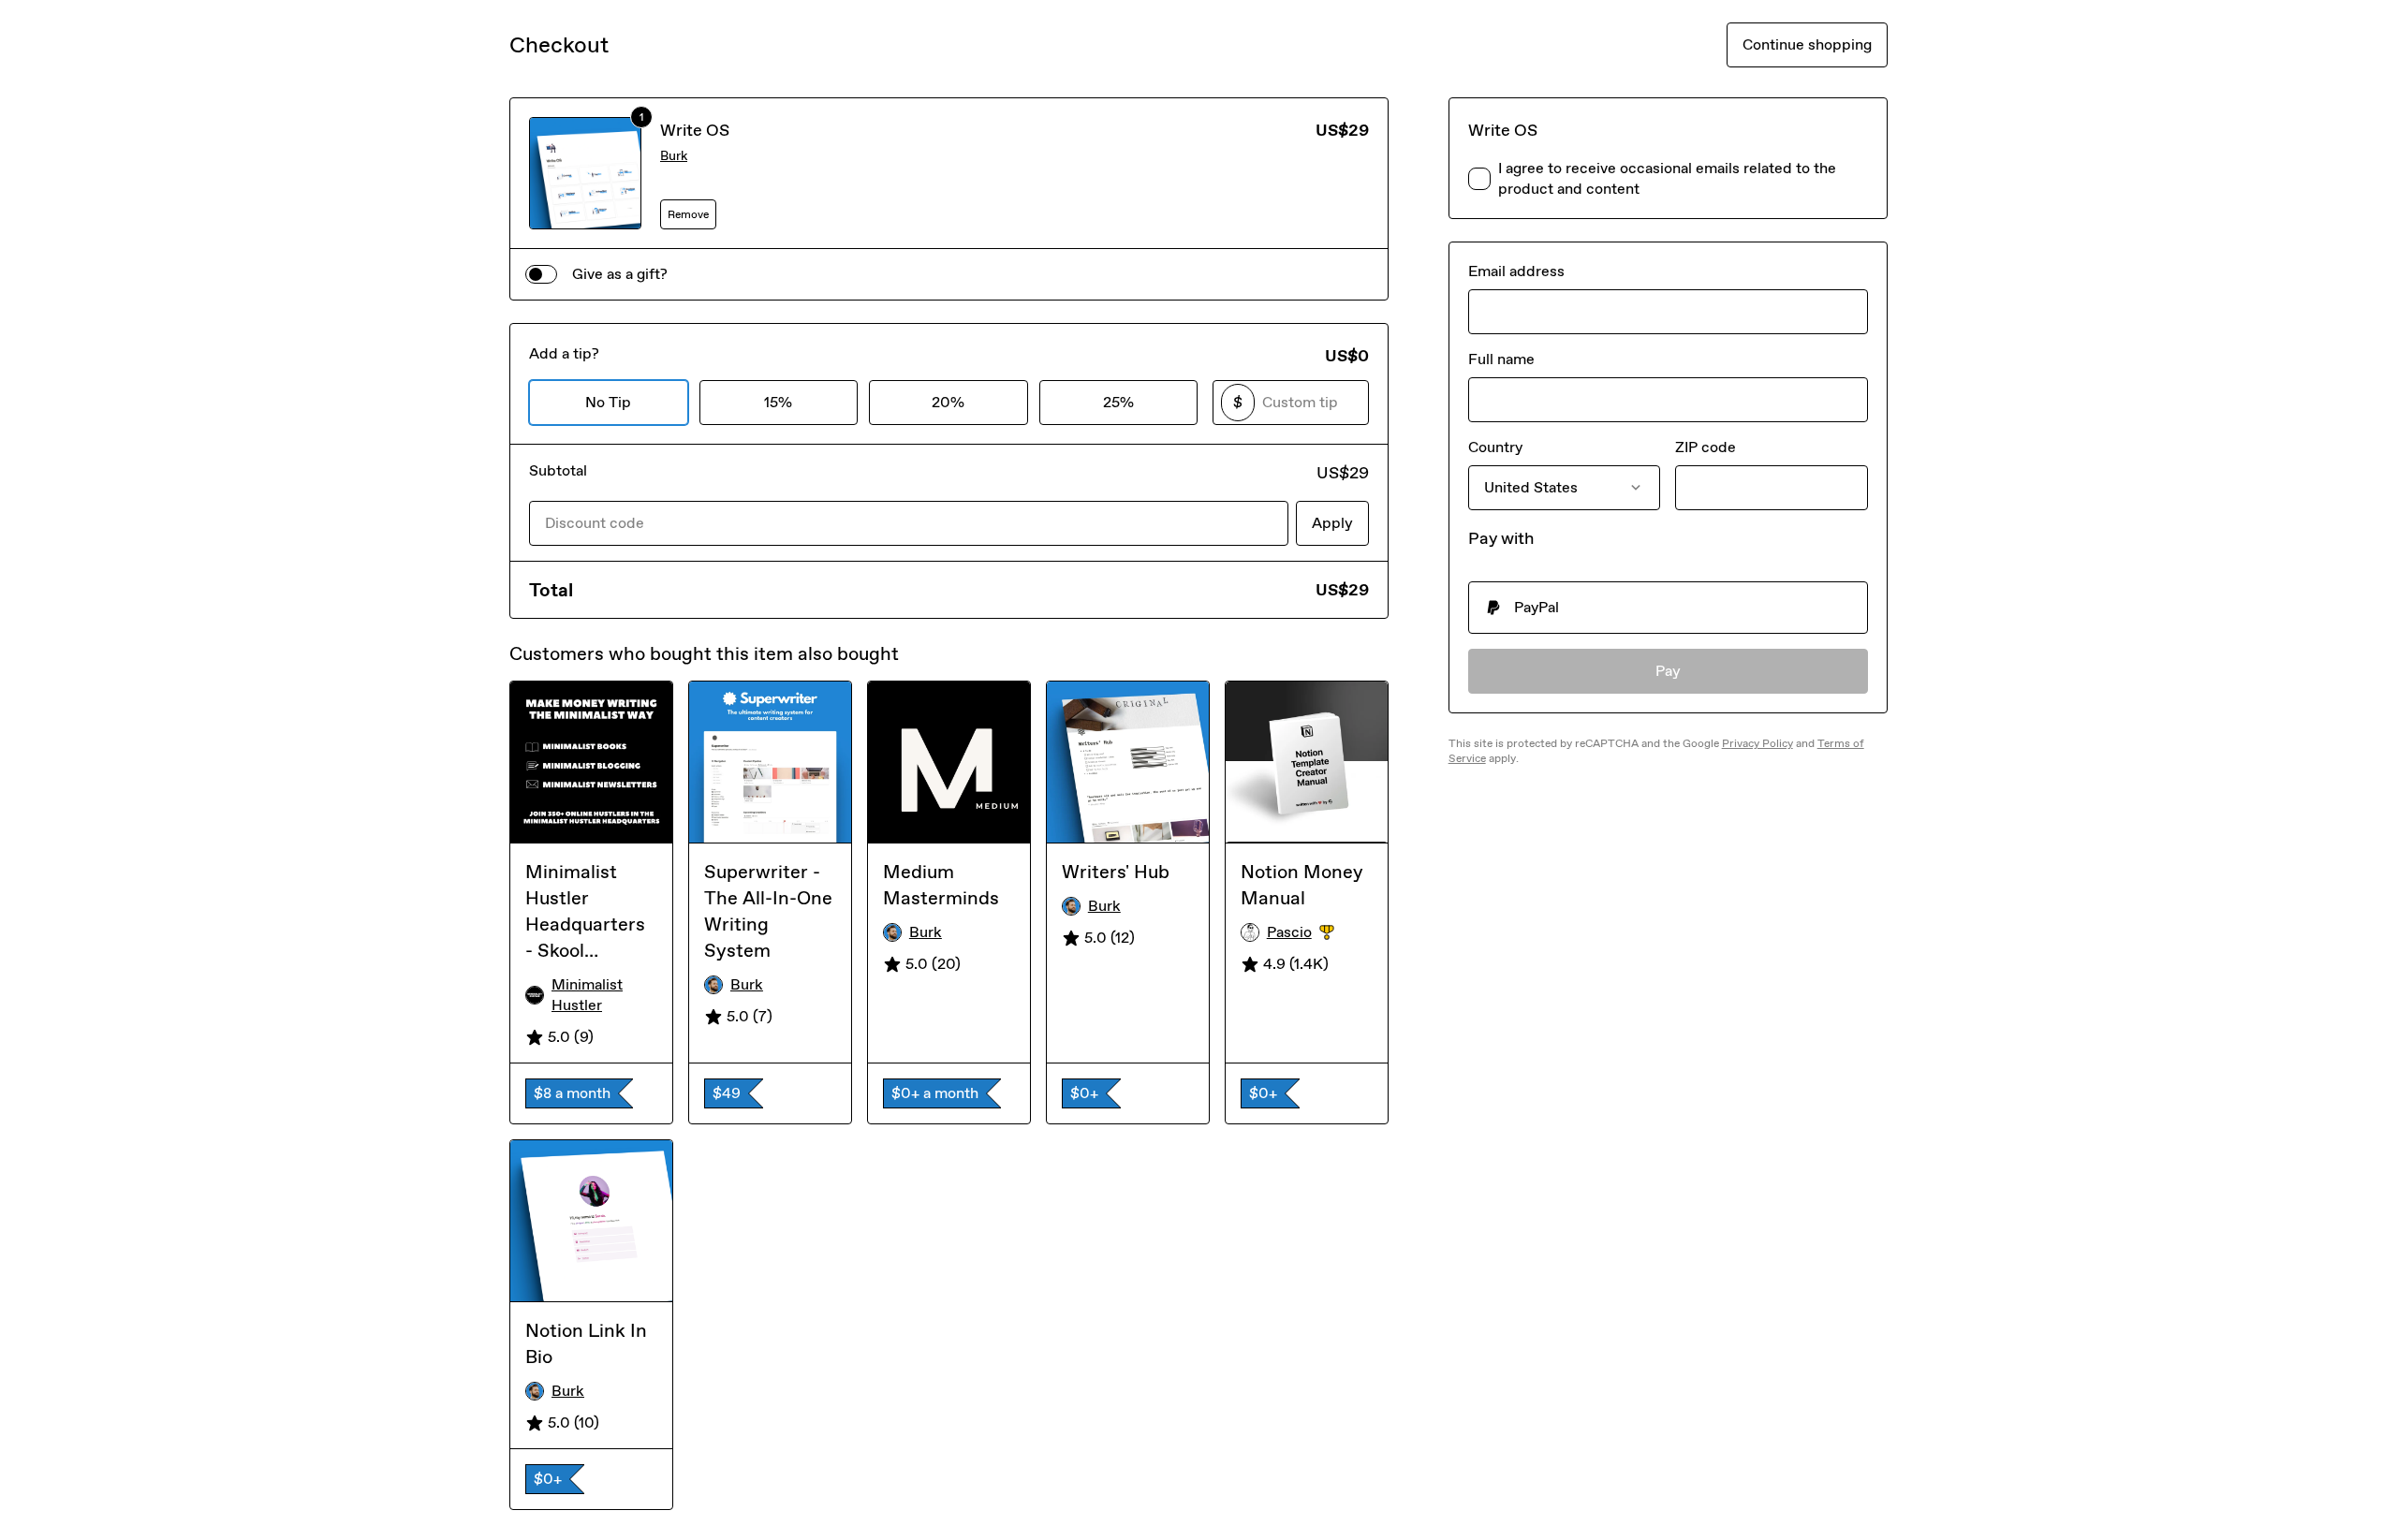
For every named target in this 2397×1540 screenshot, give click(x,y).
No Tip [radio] (608, 402)
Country (1495, 447)
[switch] (541, 274)
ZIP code (1706, 447)
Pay (1668, 671)
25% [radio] (1118, 402)
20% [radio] (948, 402)
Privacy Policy (1757, 743)
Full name (1501, 359)
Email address (1516, 271)
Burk (674, 156)
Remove (688, 214)
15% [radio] (778, 402)
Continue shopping (1807, 44)
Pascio (1320, 933)
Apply (1332, 523)
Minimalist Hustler (587, 995)
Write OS (695, 130)
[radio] (1668, 608)
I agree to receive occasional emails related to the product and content (1667, 178)
